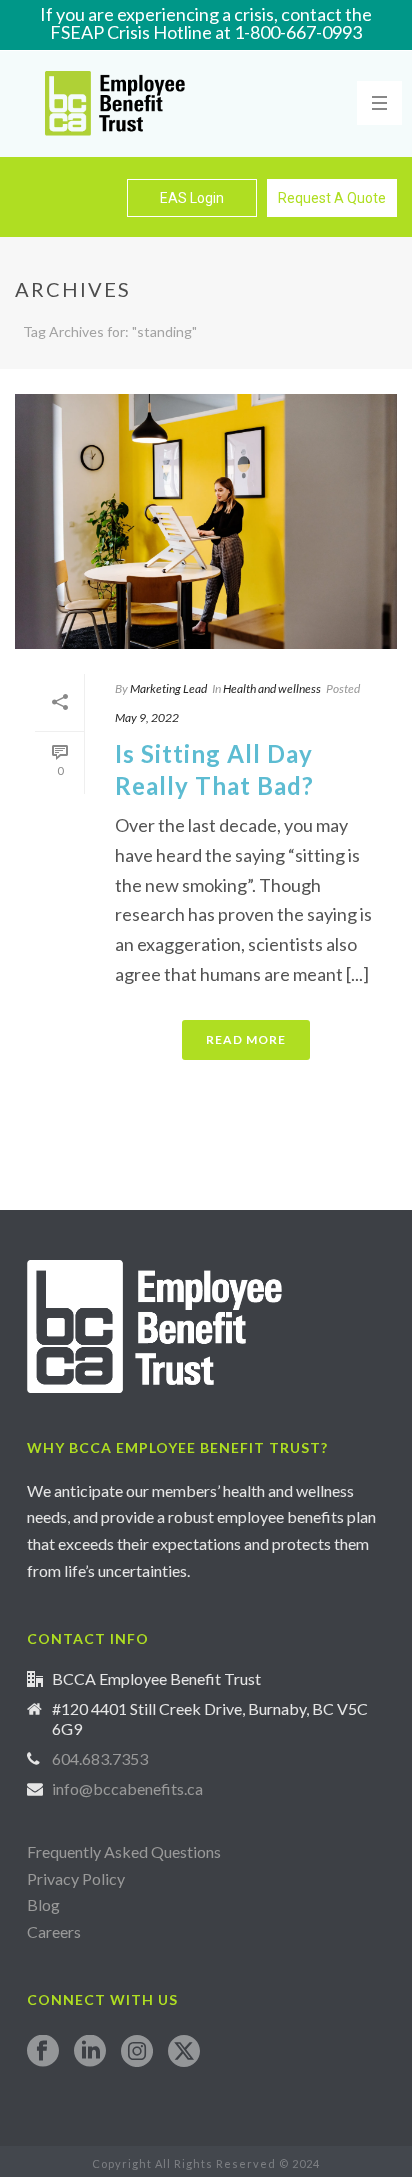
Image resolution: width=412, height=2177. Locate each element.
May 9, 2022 (147, 717)
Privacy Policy (76, 1878)
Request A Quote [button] (332, 198)
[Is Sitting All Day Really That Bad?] (206, 521)
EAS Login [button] (192, 198)
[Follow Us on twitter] (184, 2052)
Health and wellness (272, 688)
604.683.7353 (100, 1759)
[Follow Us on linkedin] (90, 2052)
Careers (55, 1931)
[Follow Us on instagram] (137, 2052)
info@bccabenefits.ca (127, 1789)
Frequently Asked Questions (124, 1851)
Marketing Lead (168, 688)
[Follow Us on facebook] (43, 2052)
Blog (43, 1904)
